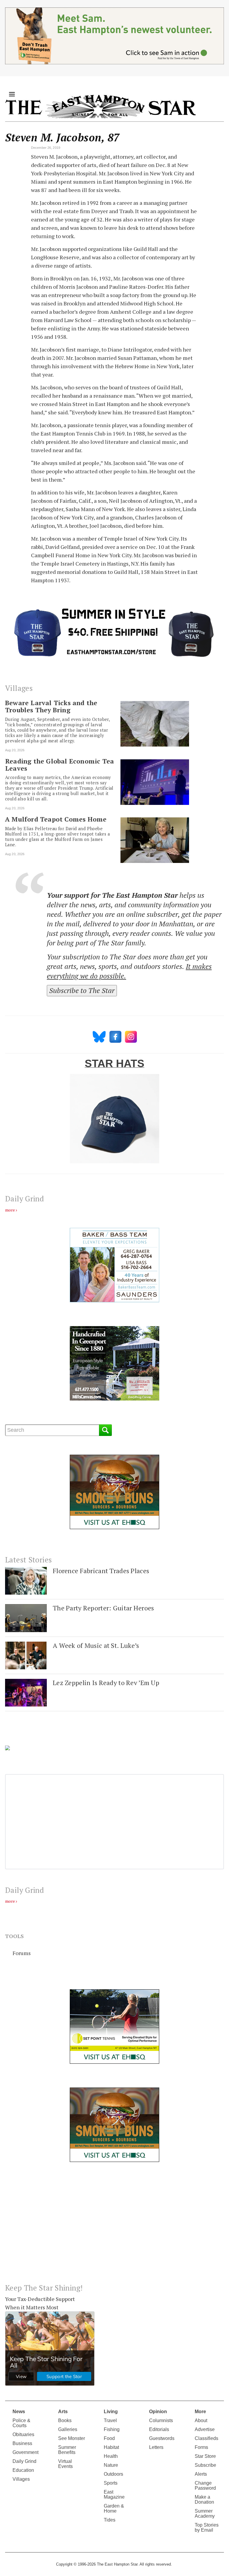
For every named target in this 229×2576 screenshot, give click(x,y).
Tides (110, 2520)
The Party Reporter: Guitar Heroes (103, 1608)
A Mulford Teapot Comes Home (56, 819)
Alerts (201, 2474)
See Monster (72, 2438)
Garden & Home (114, 2508)
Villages (21, 2479)
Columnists (161, 2420)
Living (111, 2412)
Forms (201, 2447)
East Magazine (114, 2494)
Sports (111, 2483)
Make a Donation (204, 2499)
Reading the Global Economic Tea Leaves (59, 765)
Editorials (159, 2429)
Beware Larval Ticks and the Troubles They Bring (51, 706)
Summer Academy (205, 2513)
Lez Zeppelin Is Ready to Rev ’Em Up (106, 1683)
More (200, 2412)
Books (65, 2420)
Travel (110, 2420)
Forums (22, 1953)
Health (111, 2456)
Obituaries (23, 2434)
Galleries (68, 2429)
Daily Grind (24, 2461)
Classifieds (206, 2438)
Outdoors (113, 2474)
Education (23, 2470)
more (10, 1210)
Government (25, 2452)
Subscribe (205, 2465)
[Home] (100, 106)
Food (109, 2438)
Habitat (111, 2447)
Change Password (205, 2486)
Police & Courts (21, 2423)
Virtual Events (65, 2464)
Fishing (112, 2429)
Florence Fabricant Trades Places (101, 1571)
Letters (156, 2447)
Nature (111, 2465)
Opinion (158, 2412)
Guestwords (162, 2438)
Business (22, 2443)
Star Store (205, 2456)
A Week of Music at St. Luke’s (96, 1645)
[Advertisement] (114, 2227)
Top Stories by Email (207, 2527)
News (19, 2412)
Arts (63, 2412)
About (201, 2420)
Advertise (205, 2429)
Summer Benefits (67, 2450)
